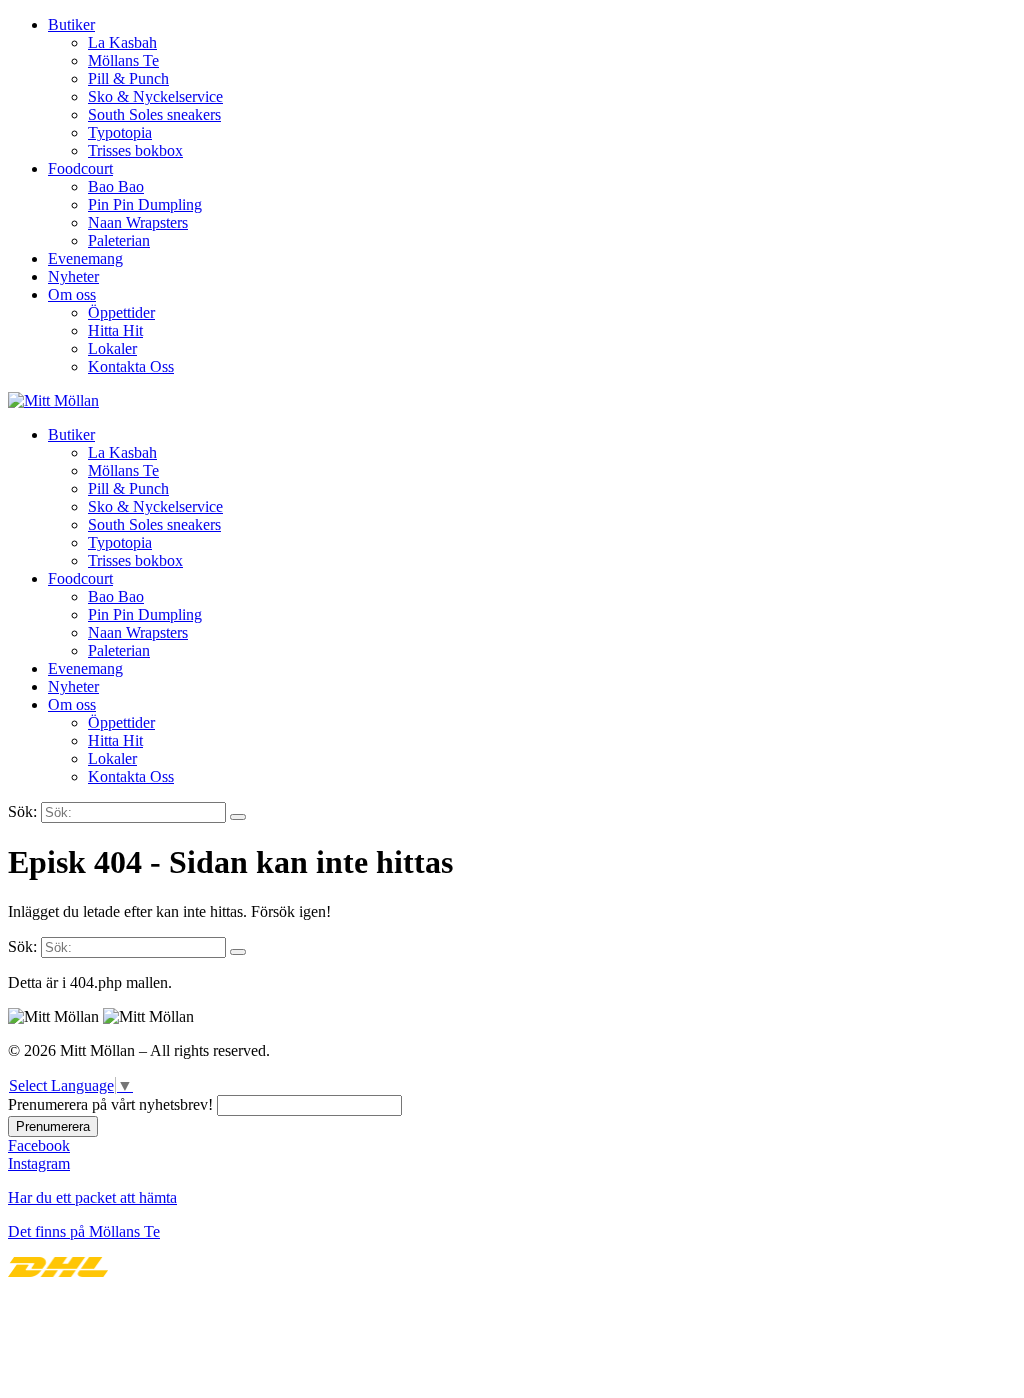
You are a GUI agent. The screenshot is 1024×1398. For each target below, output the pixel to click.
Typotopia (120, 132)
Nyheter (73, 276)
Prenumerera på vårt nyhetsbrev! (110, 1104)
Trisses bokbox (135, 150)
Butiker (71, 24)
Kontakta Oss (131, 366)
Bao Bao (116, 186)
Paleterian (119, 240)
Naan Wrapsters (138, 222)
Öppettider (121, 312)
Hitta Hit (115, 330)
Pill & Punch (128, 78)
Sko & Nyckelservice (155, 96)
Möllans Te (123, 60)
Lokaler (112, 348)
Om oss (72, 294)
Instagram (39, 1163)
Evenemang (85, 258)
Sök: (22, 811)
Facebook (39, 1145)
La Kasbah (122, 42)
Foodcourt (80, 168)
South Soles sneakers (154, 114)
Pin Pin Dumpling (145, 204)
